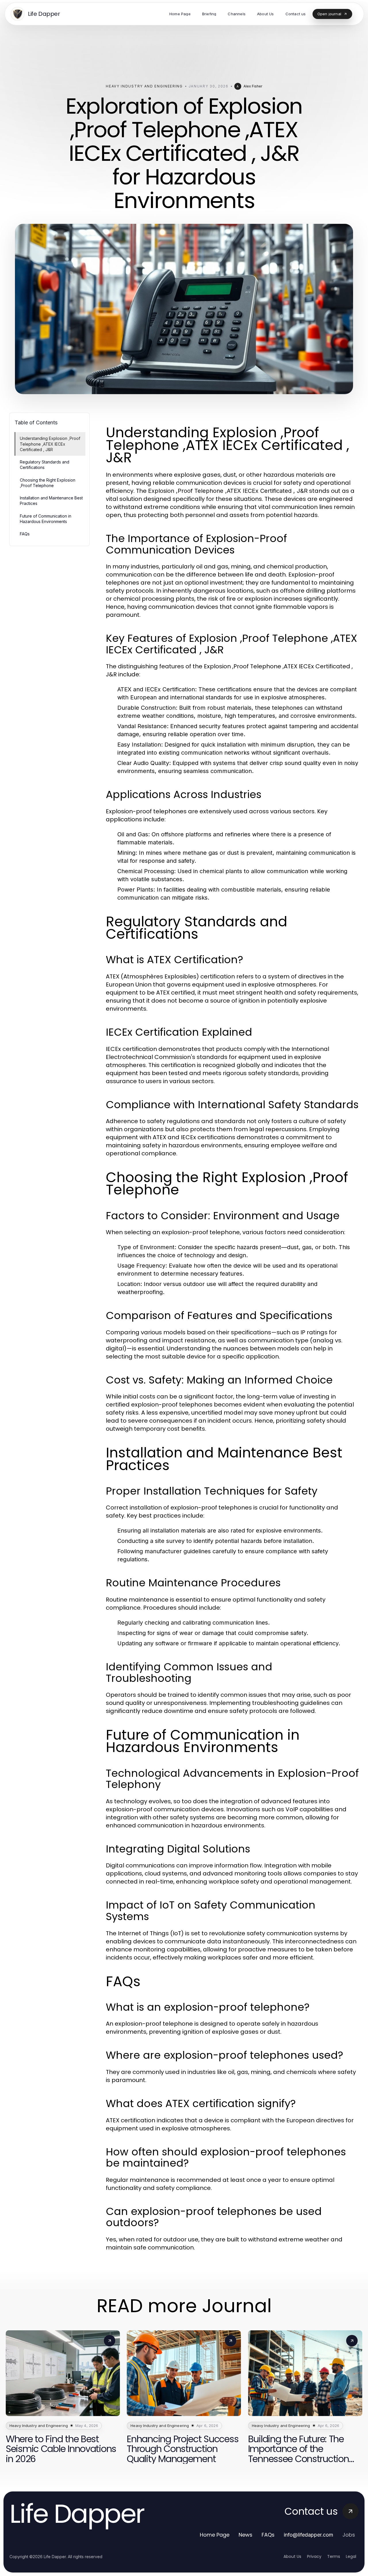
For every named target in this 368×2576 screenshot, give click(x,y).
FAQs (25, 534)
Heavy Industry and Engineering (144, 86)
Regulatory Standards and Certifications (45, 465)
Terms (334, 2556)
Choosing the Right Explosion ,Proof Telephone (48, 483)
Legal (351, 2556)
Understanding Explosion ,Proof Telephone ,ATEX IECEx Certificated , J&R (50, 444)
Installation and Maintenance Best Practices (51, 501)
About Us (292, 2556)
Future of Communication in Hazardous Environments (46, 519)
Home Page (215, 2535)
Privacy (314, 2556)
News (246, 2535)
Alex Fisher (253, 86)
